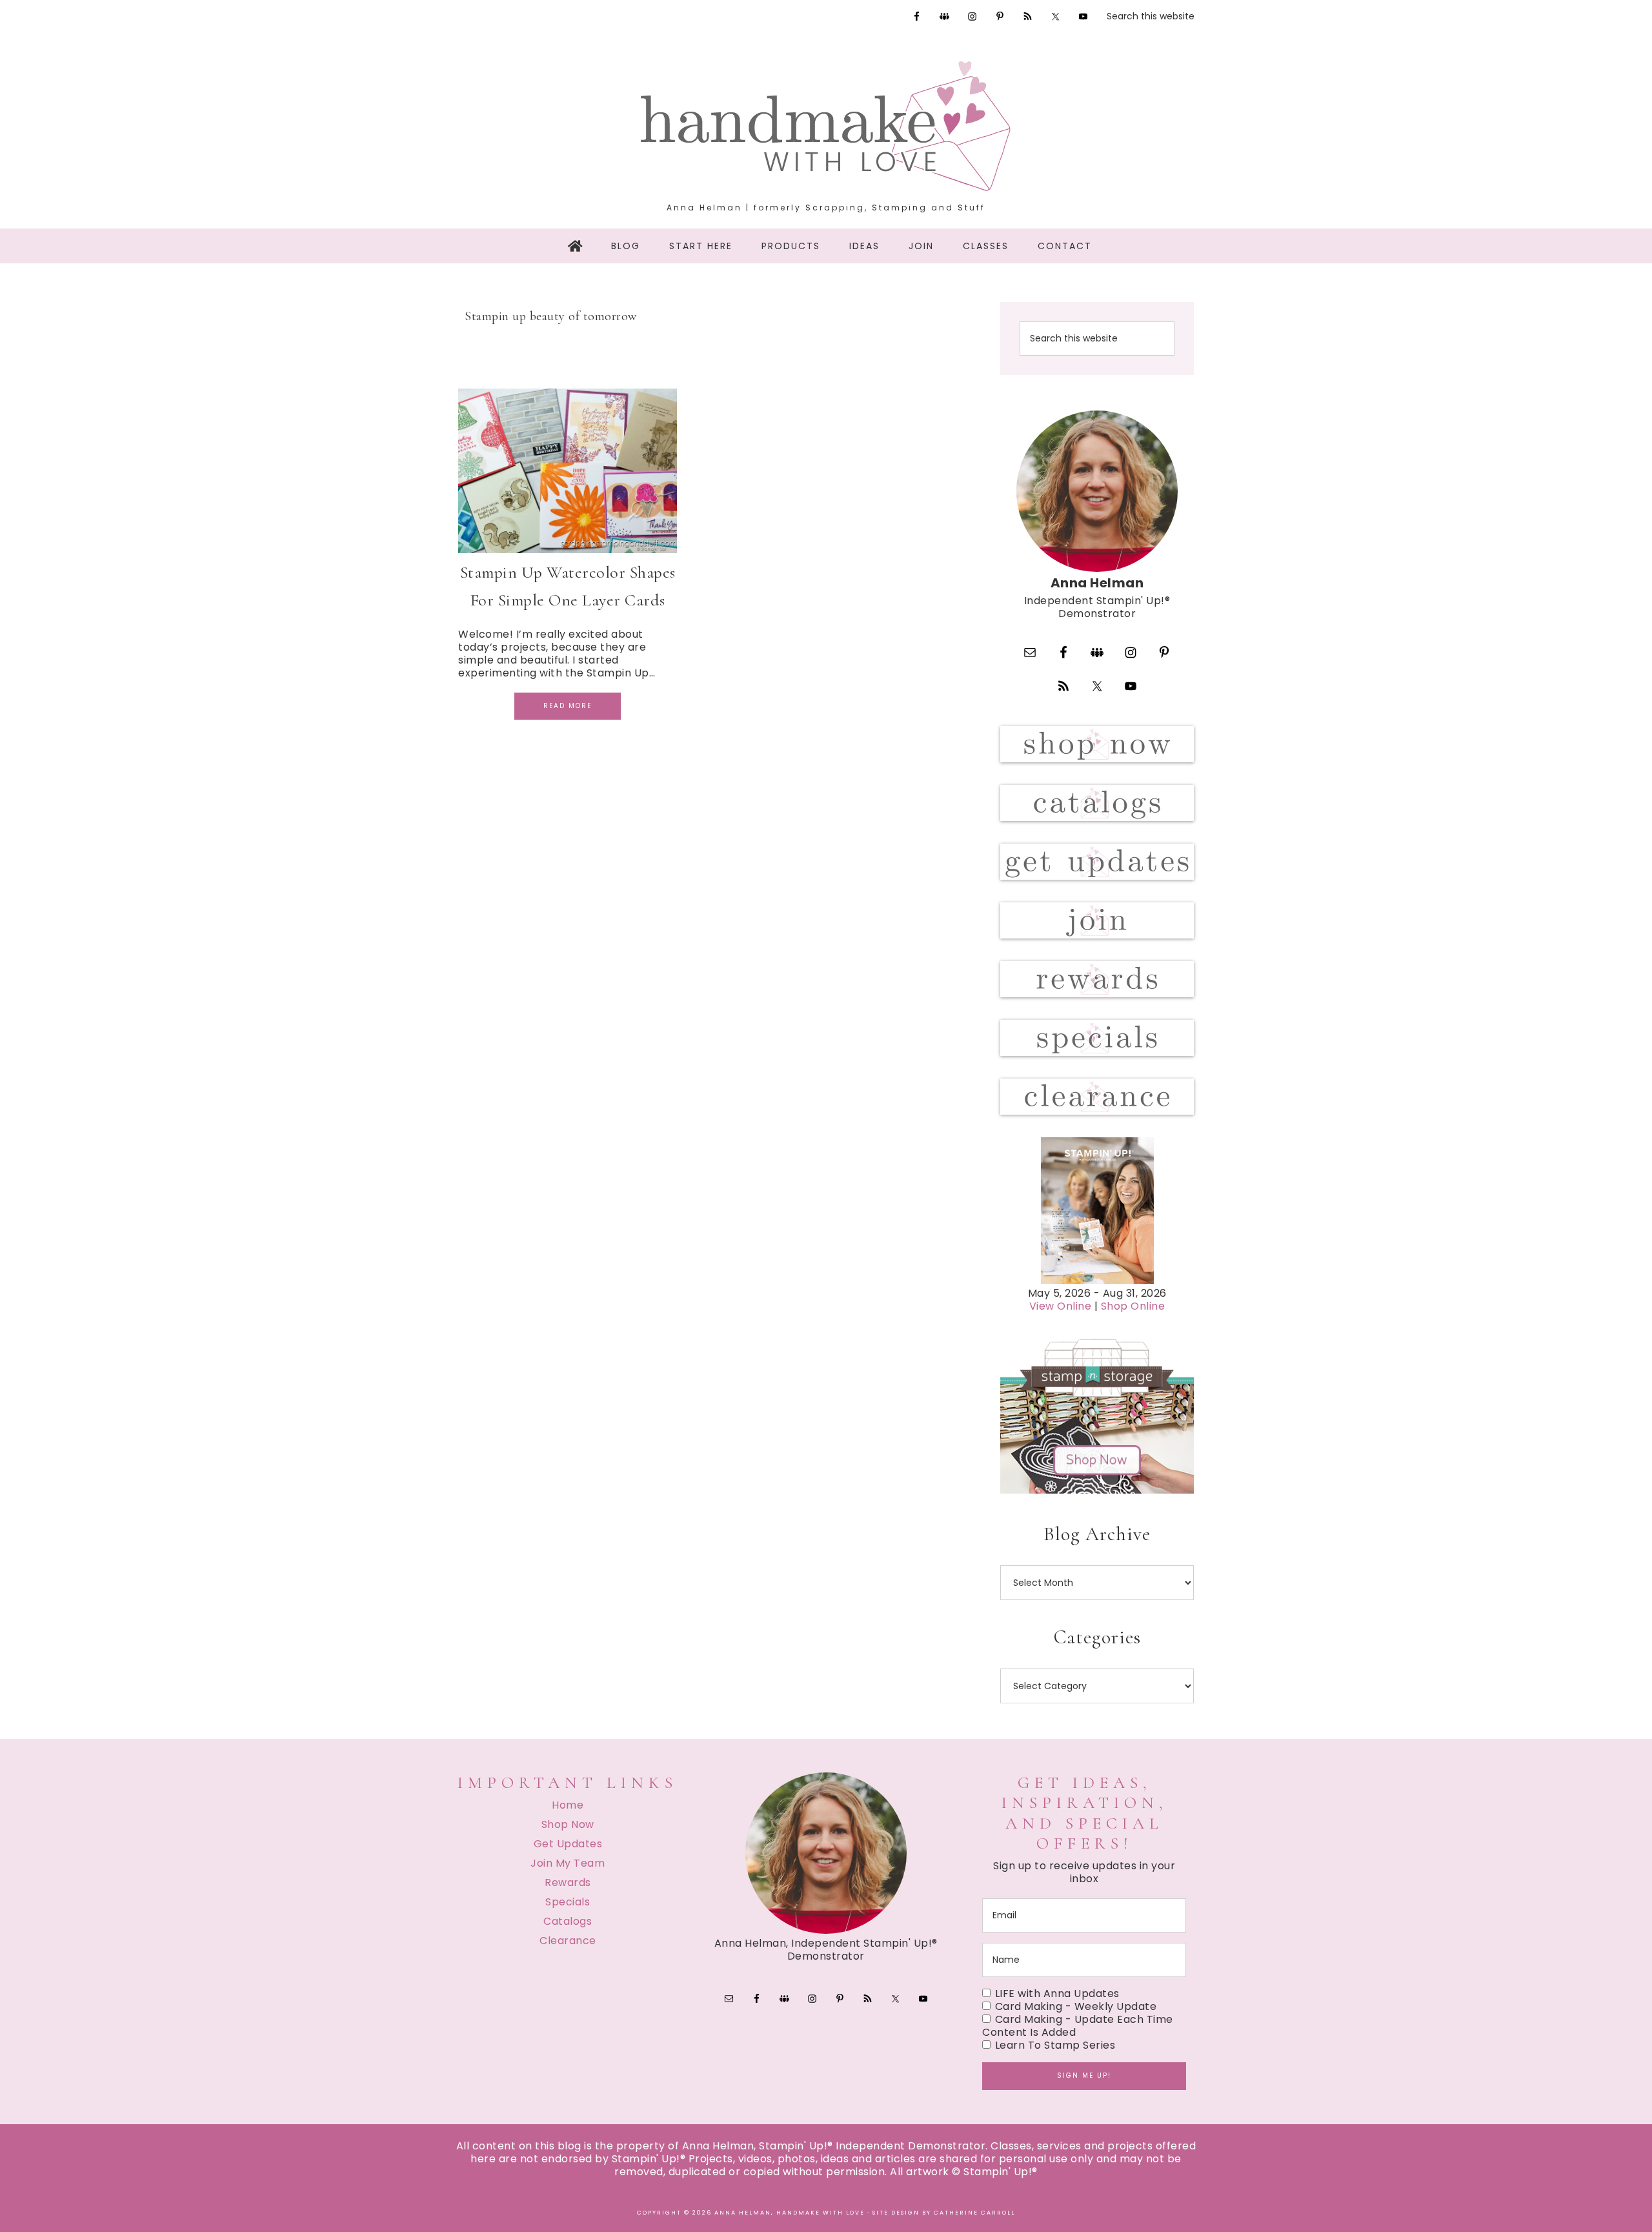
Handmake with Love (826, 126)
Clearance (568, 1941)
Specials (568, 1902)
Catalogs (568, 1921)
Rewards (568, 1882)
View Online (1061, 1306)
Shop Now (568, 1824)
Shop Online (1133, 1306)
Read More (568, 706)
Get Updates (568, 1844)
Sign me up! (1084, 2075)
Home (568, 1805)
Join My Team (568, 1863)
